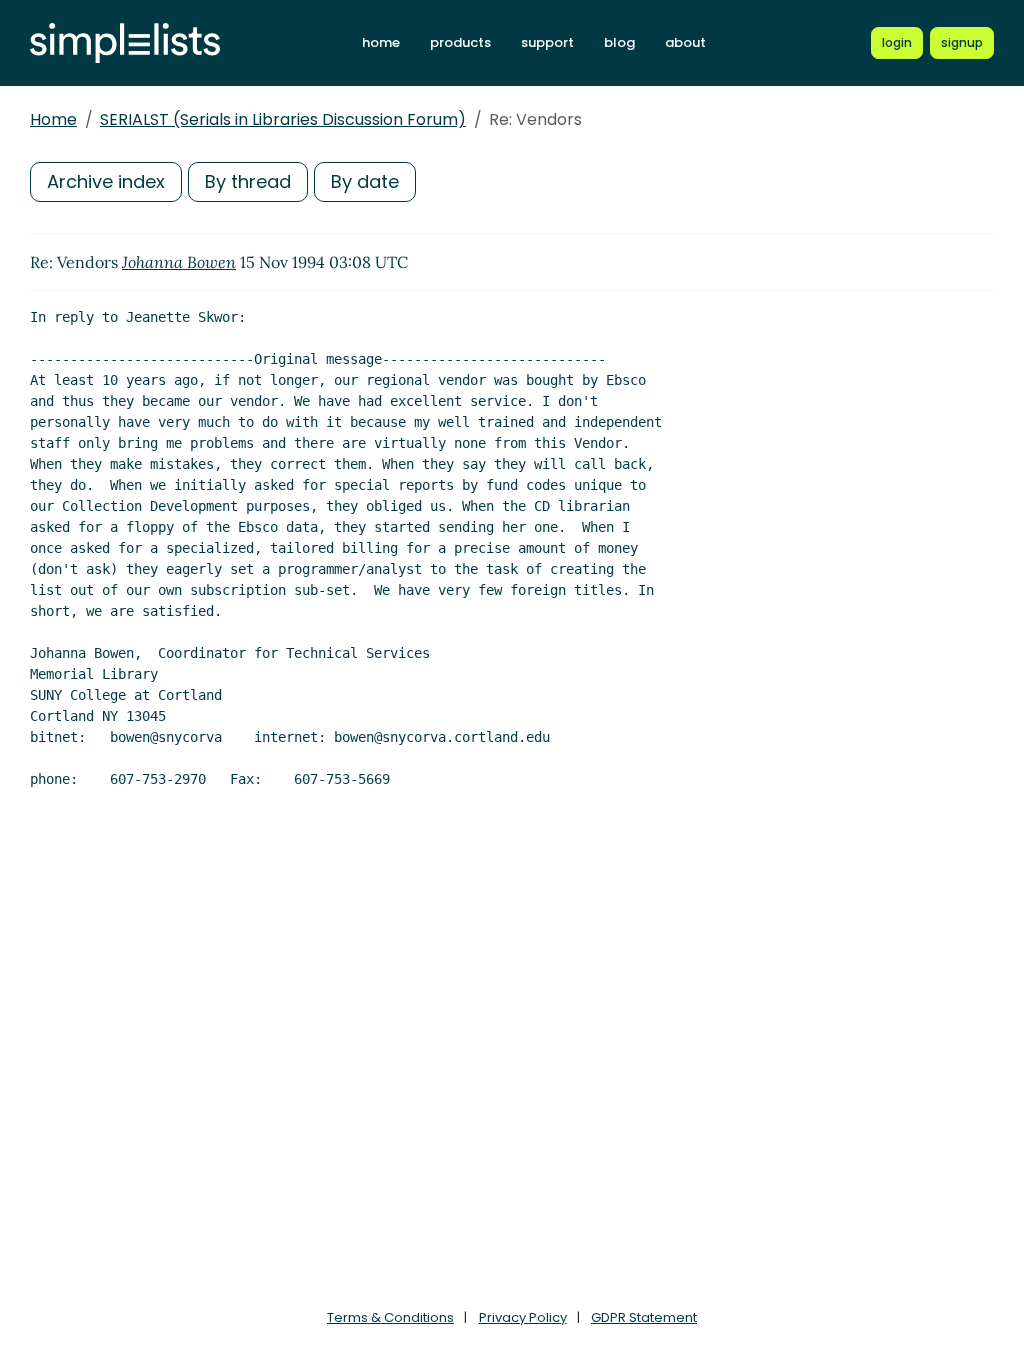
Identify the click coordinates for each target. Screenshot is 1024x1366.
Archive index (106, 181)
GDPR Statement (644, 1317)
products (460, 42)
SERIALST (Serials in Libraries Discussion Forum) (283, 119)
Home (53, 119)
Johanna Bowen (179, 262)
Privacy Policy (523, 1317)
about (685, 42)
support (547, 42)
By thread (248, 181)
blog (619, 42)
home (381, 42)
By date (365, 181)
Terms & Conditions (390, 1317)
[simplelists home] (125, 43)
